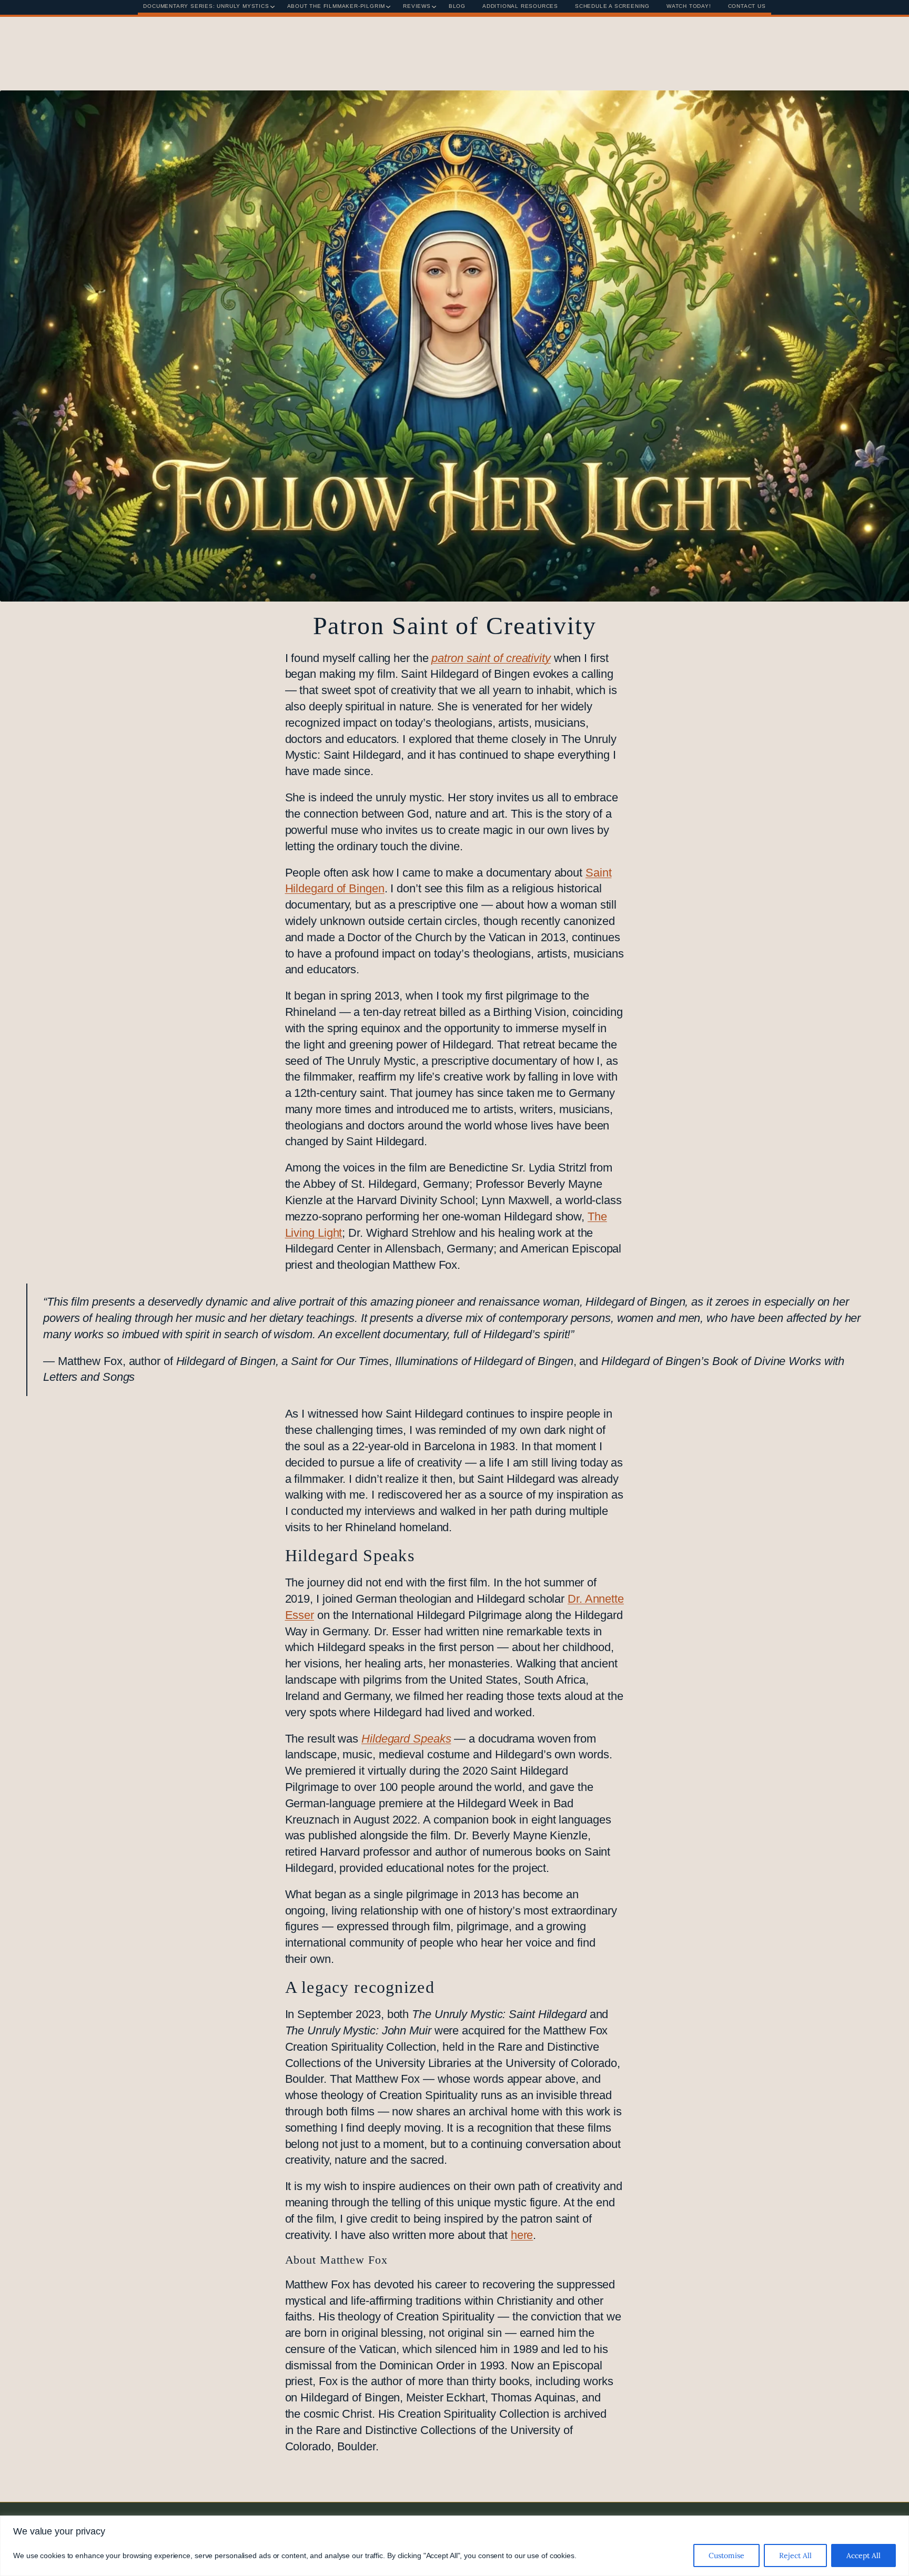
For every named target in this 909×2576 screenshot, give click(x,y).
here (522, 2235)
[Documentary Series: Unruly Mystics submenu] (272, 7)
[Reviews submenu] (434, 7)
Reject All (795, 2555)
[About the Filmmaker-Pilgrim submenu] (388, 7)
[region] (454, 2546)
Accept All (863, 2555)
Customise (726, 2555)
